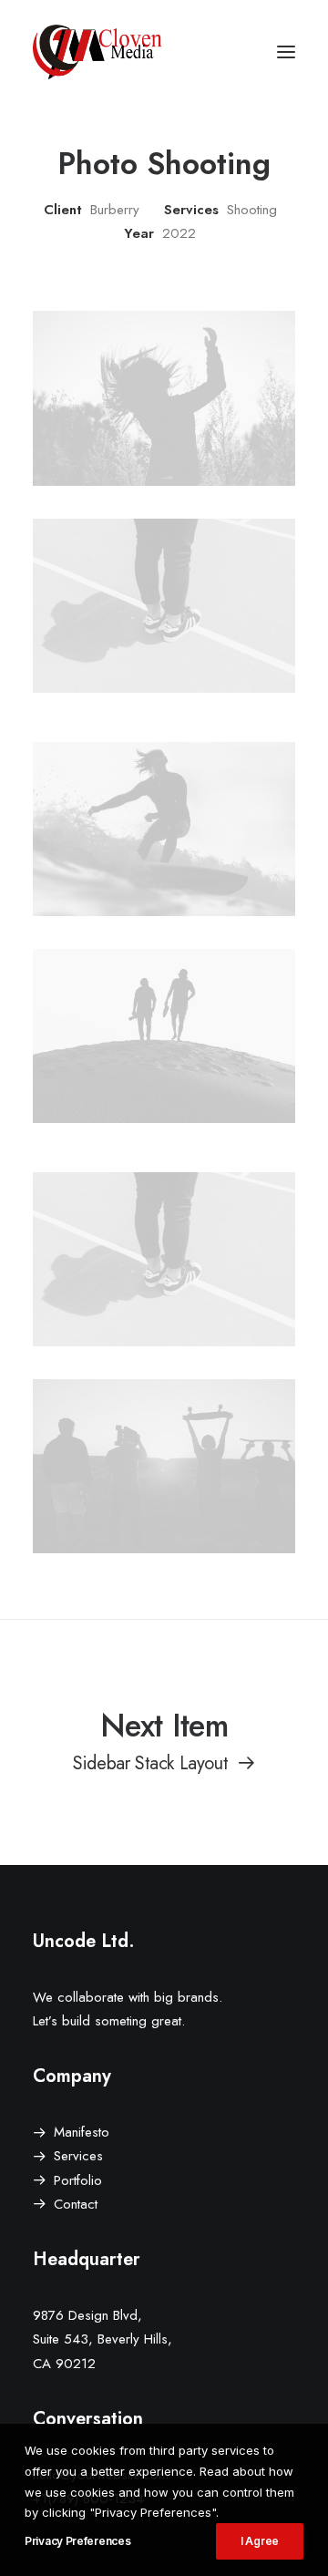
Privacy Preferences (77, 2541)
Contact (76, 2204)
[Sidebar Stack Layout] (164, 1740)
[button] (286, 52)
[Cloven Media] (97, 52)
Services (78, 2156)
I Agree (260, 2541)
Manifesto (82, 2132)
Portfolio (78, 2180)
